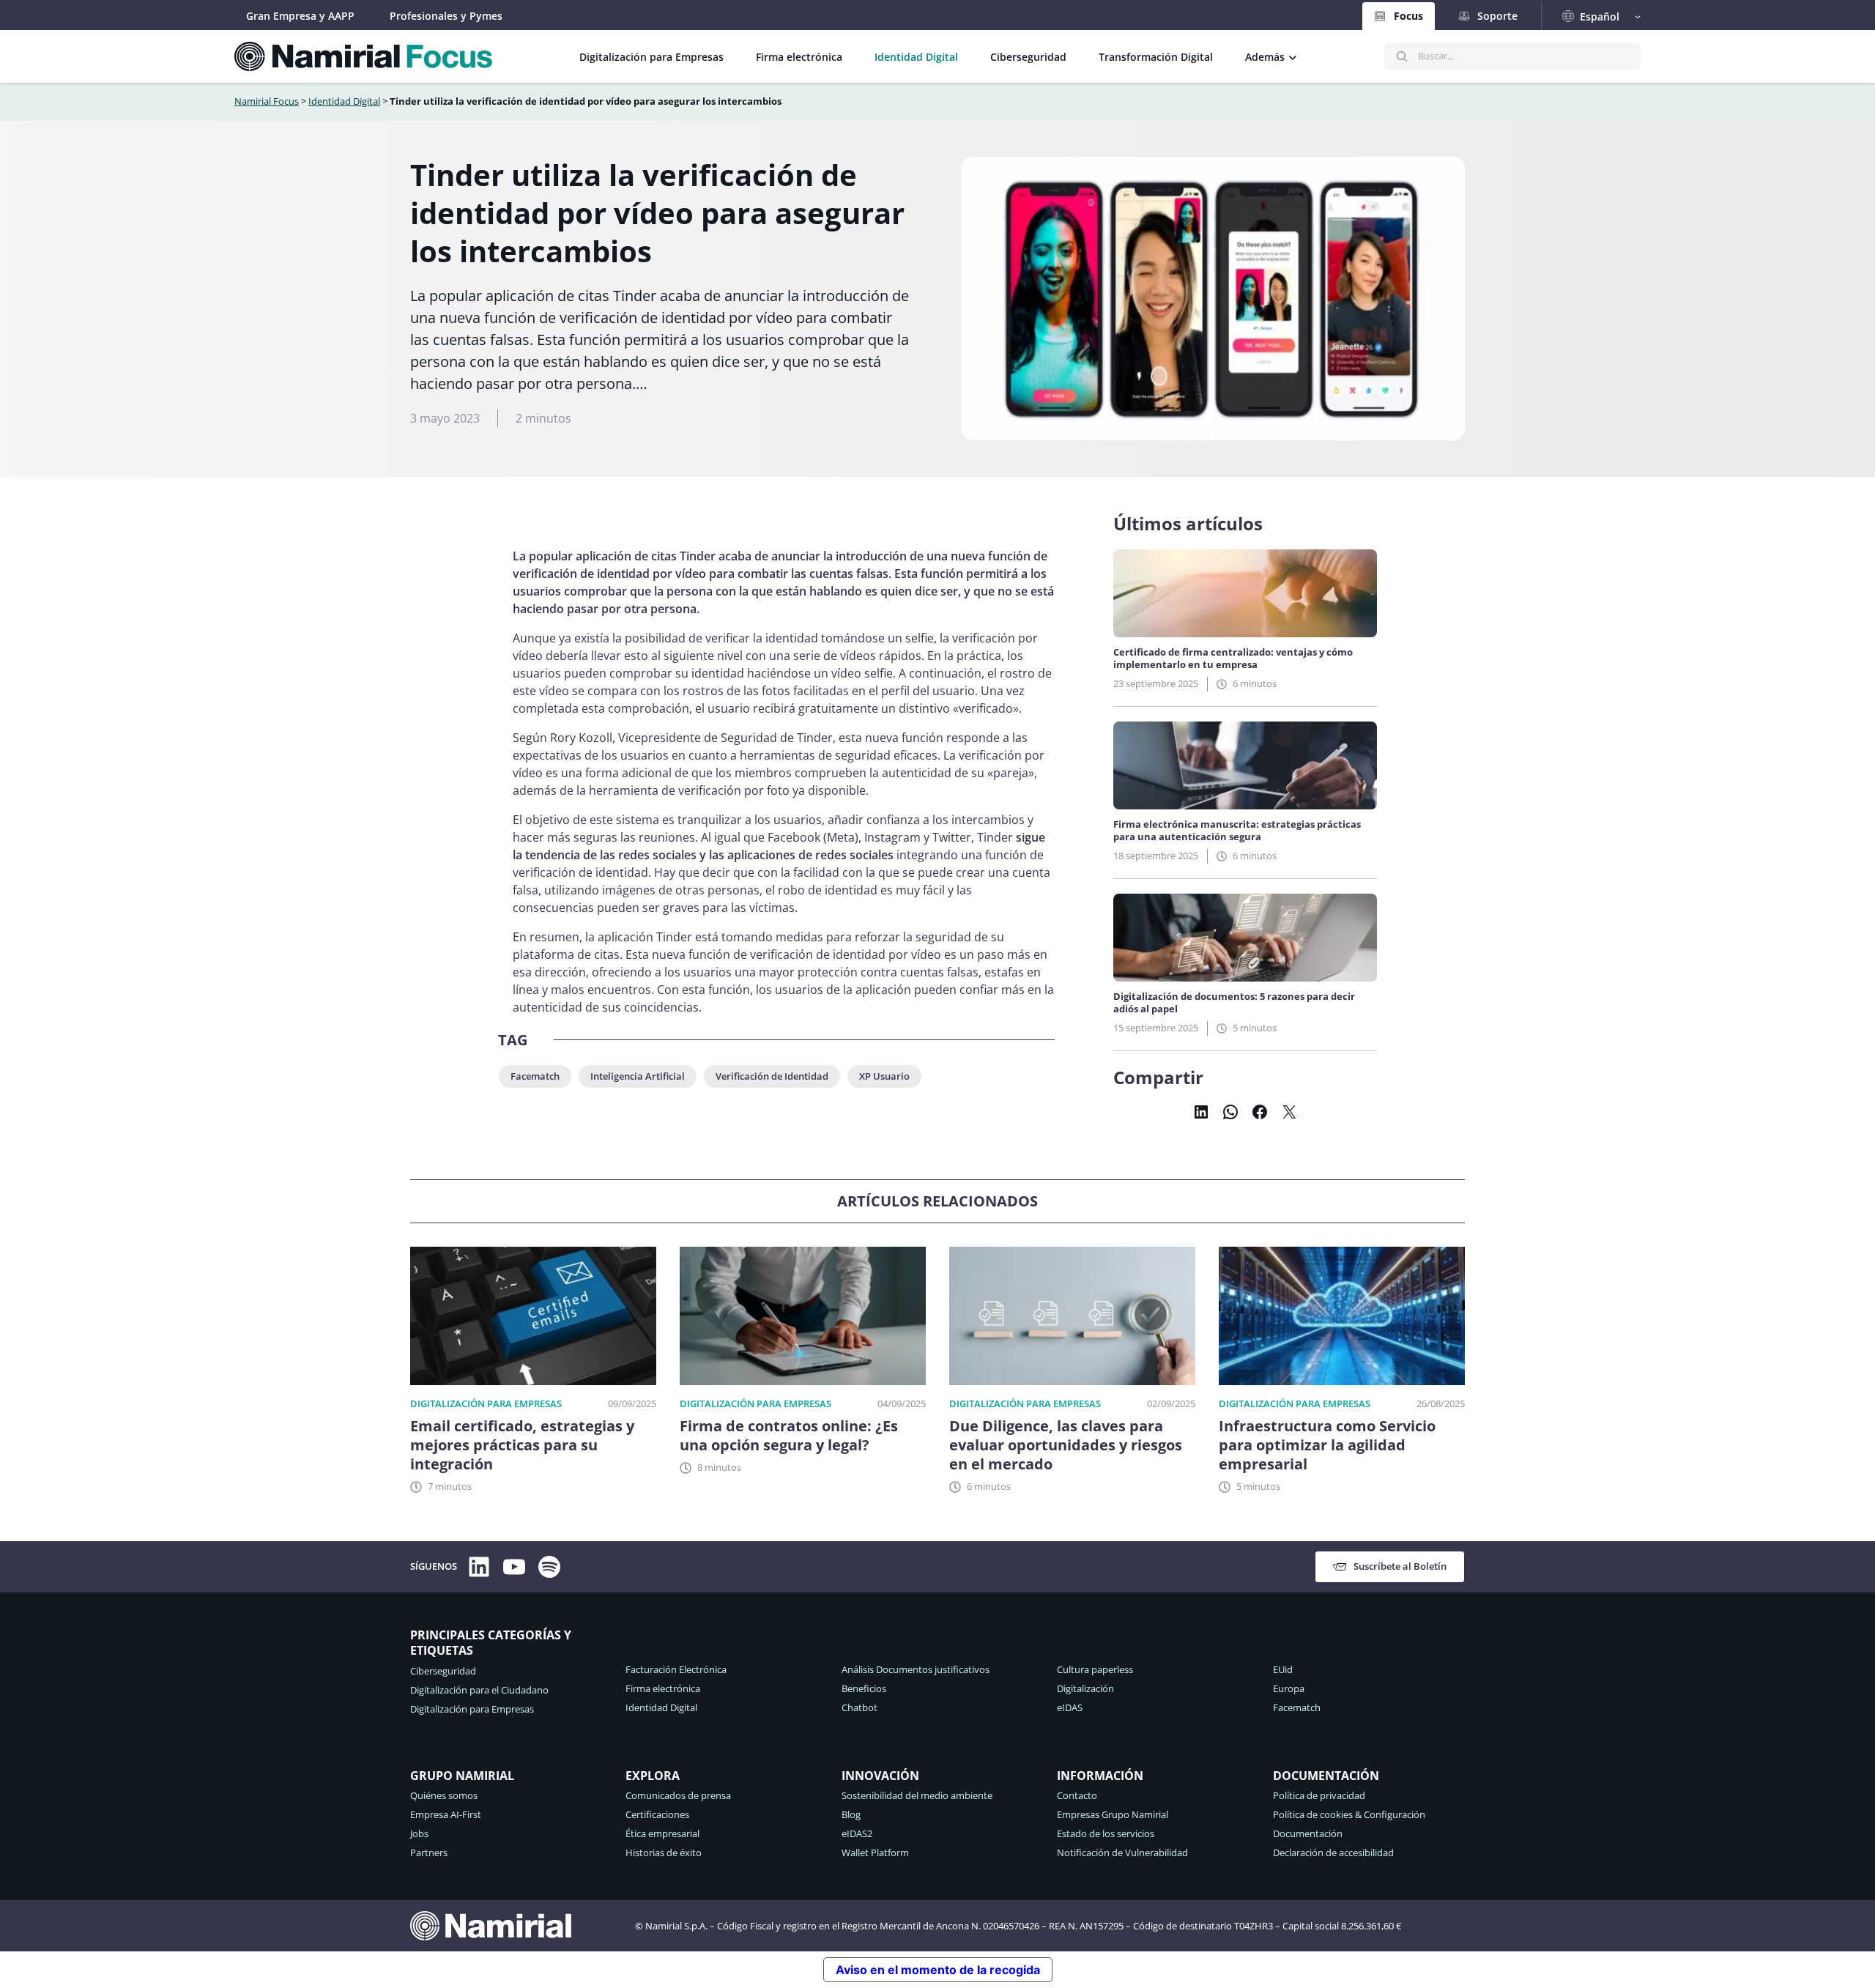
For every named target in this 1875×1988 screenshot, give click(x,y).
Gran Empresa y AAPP (300, 16)
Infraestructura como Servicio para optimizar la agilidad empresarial (1327, 1445)
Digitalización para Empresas (486, 1403)
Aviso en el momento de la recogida (938, 1970)
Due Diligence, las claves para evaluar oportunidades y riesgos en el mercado (1066, 1445)
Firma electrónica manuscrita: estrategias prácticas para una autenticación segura (1237, 831)
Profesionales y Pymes (446, 16)
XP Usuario (884, 1076)
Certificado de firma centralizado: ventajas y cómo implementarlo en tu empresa (1233, 659)
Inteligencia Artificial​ (638, 1076)
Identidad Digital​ (344, 101)
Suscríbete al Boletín (1400, 1566)
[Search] (1402, 56)
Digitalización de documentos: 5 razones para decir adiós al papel (1234, 1003)
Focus (1408, 16)
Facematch (535, 1076)
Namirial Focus (267, 101)
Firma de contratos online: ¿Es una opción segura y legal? (789, 1436)
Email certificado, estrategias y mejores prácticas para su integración (522, 1445)
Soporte (1497, 16)
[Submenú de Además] (1293, 56)
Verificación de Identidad (772, 1076)
